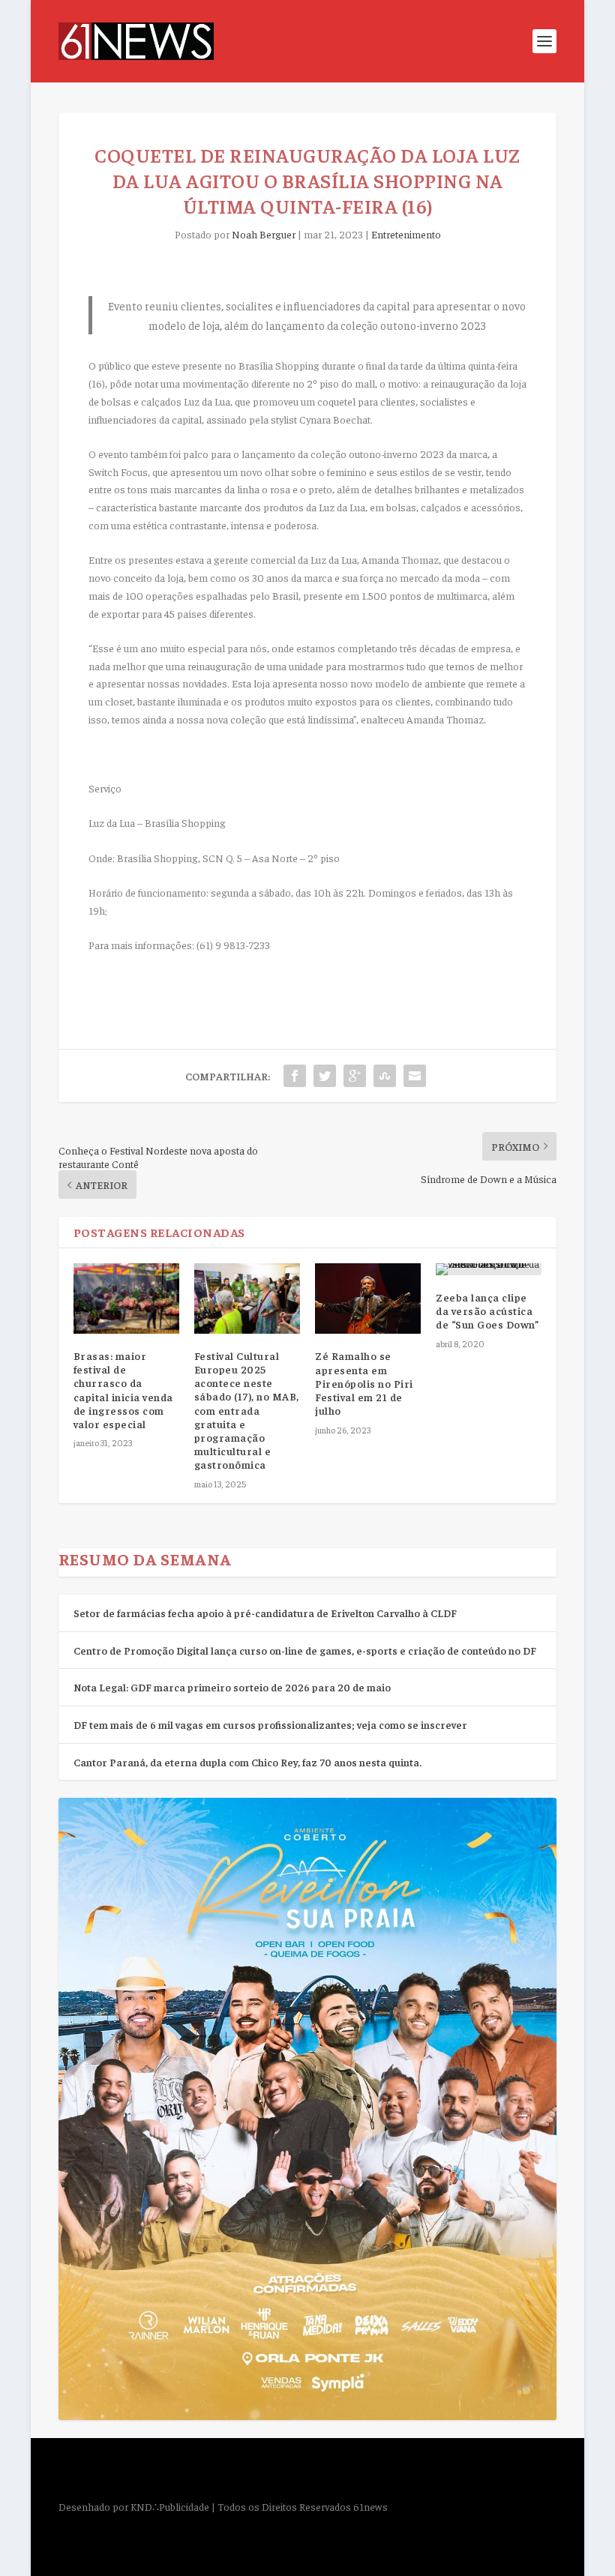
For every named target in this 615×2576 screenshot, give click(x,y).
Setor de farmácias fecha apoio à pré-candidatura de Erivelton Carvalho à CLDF (265, 1613)
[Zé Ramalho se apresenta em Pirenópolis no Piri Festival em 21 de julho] (368, 1298)
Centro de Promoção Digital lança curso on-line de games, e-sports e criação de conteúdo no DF (305, 1650)
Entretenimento (406, 234)
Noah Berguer (264, 234)
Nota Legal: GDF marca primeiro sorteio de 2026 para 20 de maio (232, 1687)
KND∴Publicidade (170, 2506)
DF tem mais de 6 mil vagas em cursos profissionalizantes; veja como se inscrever (270, 1724)
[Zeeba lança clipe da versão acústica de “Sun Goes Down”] (489, 1269)
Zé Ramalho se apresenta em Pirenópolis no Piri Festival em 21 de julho (364, 1383)
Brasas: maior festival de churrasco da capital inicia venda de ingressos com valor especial (123, 1390)
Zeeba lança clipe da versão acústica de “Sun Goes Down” (487, 1310)
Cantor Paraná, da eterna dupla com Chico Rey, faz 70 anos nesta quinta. (247, 1762)
